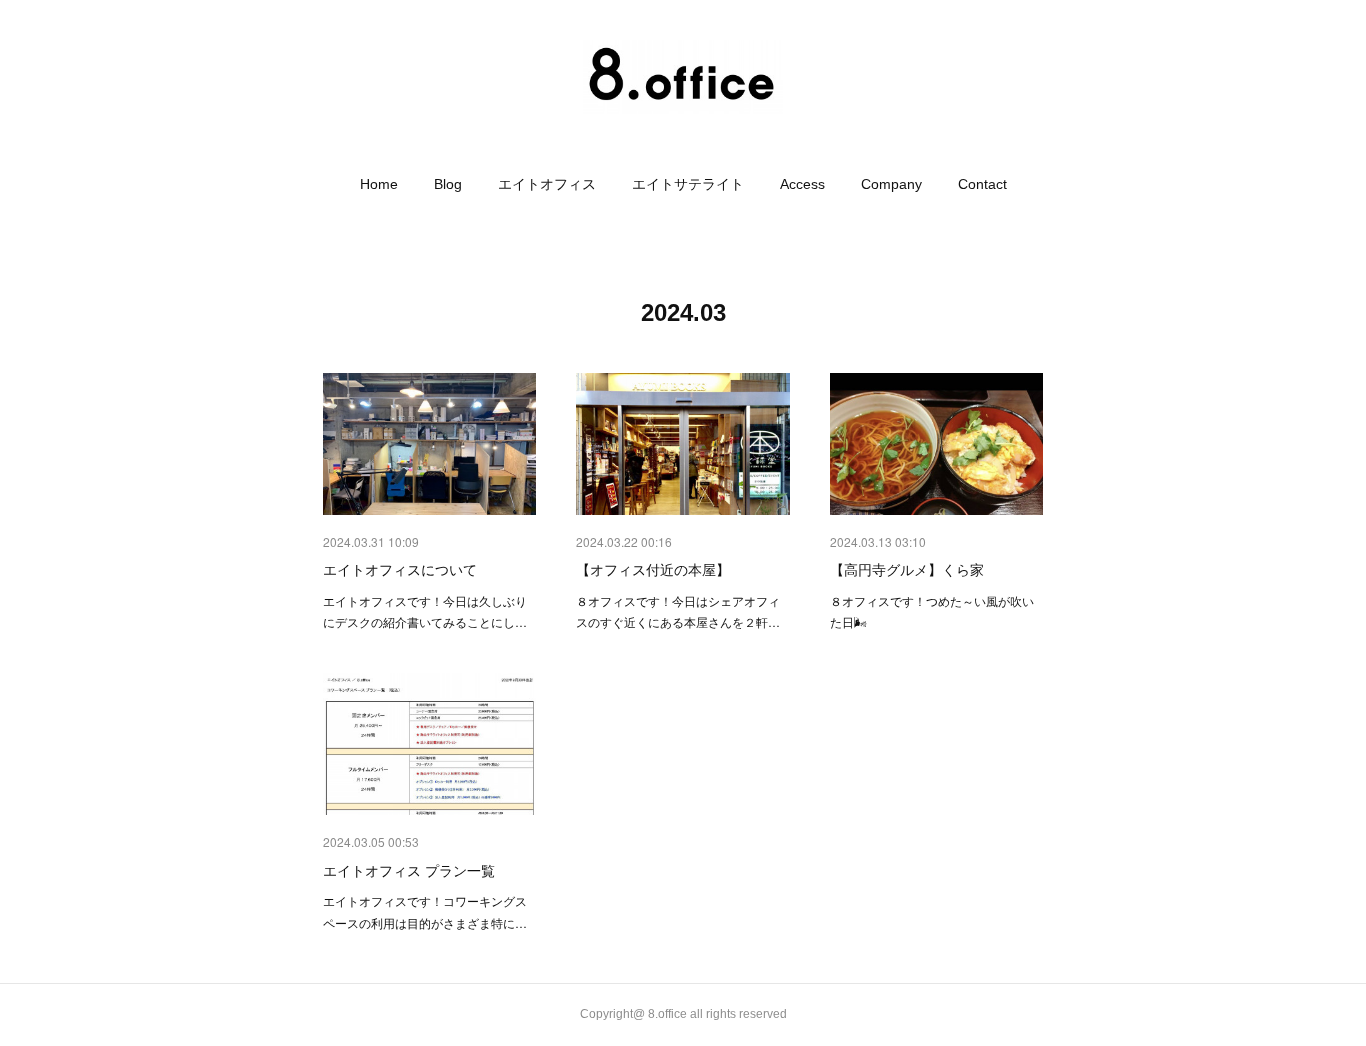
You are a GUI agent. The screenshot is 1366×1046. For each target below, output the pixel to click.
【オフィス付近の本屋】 (653, 569)
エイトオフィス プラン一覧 (409, 870)
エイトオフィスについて (400, 569)
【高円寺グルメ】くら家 (907, 569)
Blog (448, 184)
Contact (982, 184)
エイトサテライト (688, 184)
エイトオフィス (547, 184)
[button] (379, 184)
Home (379, 184)
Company (891, 184)
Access (802, 184)
